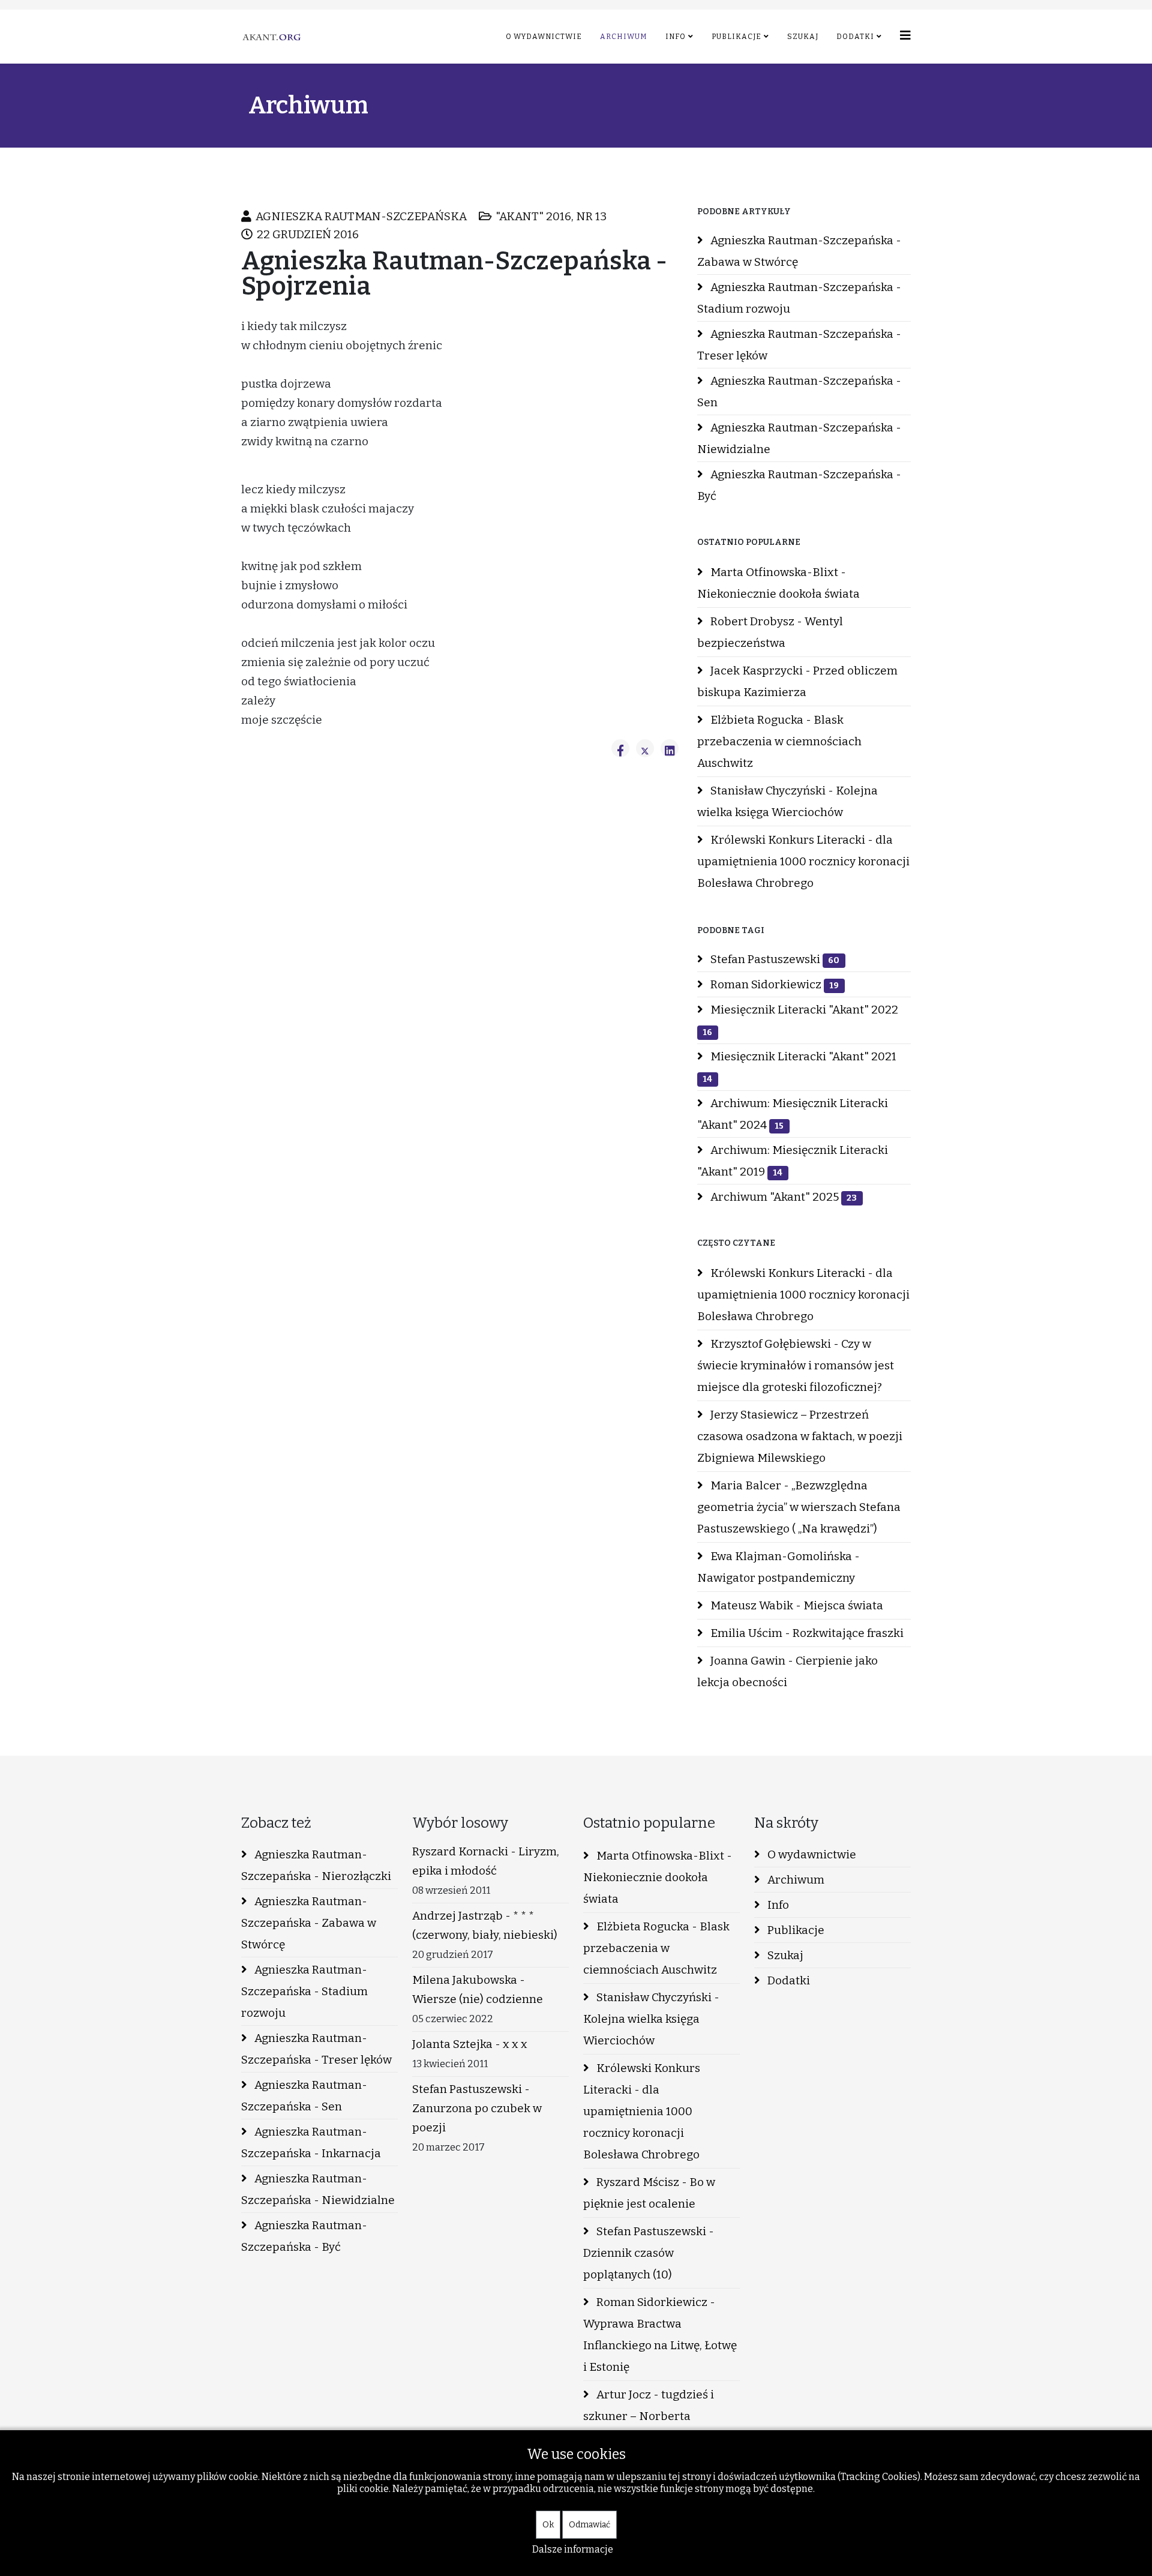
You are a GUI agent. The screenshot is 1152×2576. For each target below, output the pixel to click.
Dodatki (855, 37)
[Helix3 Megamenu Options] (905, 36)
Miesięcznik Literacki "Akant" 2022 (800, 1020)
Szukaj (803, 37)
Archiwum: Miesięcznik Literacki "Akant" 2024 (793, 1114)
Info (676, 37)
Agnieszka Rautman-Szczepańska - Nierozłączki (316, 1865)
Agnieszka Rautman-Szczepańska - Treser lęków (799, 345)
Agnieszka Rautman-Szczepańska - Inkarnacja (311, 2142)
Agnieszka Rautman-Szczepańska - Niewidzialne (799, 438)
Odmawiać (589, 2525)
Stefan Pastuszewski (774, 959)
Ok (548, 2525)
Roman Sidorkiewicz (773, 984)
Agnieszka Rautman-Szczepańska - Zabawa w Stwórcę (799, 251)
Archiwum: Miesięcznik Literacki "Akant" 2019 (793, 1161)
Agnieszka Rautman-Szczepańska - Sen (799, 392)
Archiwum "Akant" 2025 (782, 1197)
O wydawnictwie (544, 37)
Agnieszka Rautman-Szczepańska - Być (799, 485)
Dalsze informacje (573, 2549)
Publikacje (736, 37)
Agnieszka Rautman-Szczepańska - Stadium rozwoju (799, 298)
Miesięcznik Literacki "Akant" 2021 (799, 1067)
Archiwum (624, 37)
